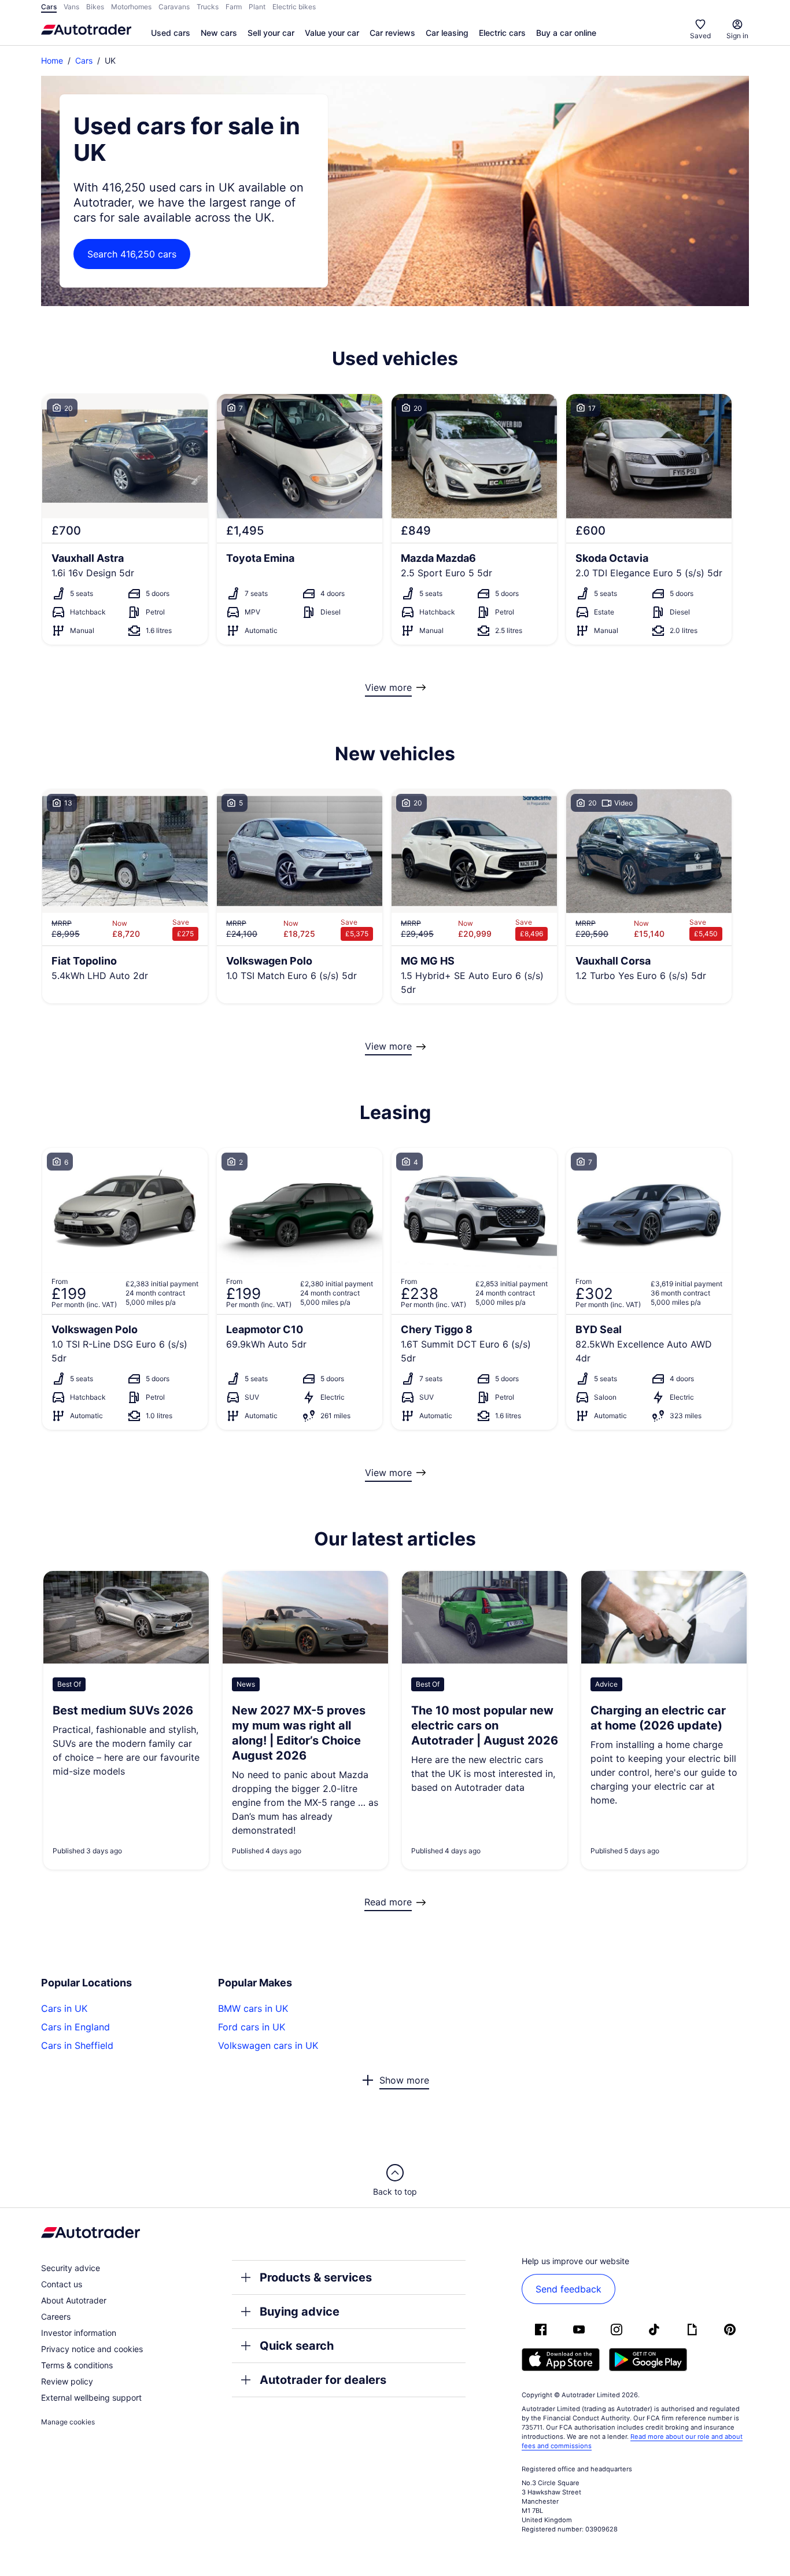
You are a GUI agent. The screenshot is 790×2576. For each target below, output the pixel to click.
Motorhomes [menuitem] (131, 7)
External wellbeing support (91, 2397)
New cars (219, 33)
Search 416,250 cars (132, 254)
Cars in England (75, 2027)
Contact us (62, 2284)
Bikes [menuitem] (95, 7)
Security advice (71, 2268)
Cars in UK (64, 2008)
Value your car (332, 33)
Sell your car (271, 33)
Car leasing (447, 33)
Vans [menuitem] (71, 7)
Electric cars (502, 33)
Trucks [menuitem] (208, 7)
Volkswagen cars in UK (268, 2045)
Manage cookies (68, 2422)
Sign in (737, 36)
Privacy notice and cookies (92, 2349)
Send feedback (568, 2289)
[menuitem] (171, 34)
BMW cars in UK (253, 2008)
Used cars (171, 33)
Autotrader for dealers (323, 2380)
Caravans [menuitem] (174, 7)
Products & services (316, 2277)
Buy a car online (566, 33)
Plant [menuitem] (257, 7)
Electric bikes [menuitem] (294, 7)
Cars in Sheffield (77, 2045)
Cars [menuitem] (49, 7)
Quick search (297, 2346)
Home (52, 60)
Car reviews (392, 33)
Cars (84, 60)
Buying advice (300, 2312)
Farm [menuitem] (234, 7)
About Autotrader (74, 2300)
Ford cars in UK (252, 2027)
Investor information (79, 2333)
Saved (700, 36)
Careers (56, 2316)
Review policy (67, 2381)
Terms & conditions (77, 2365)
